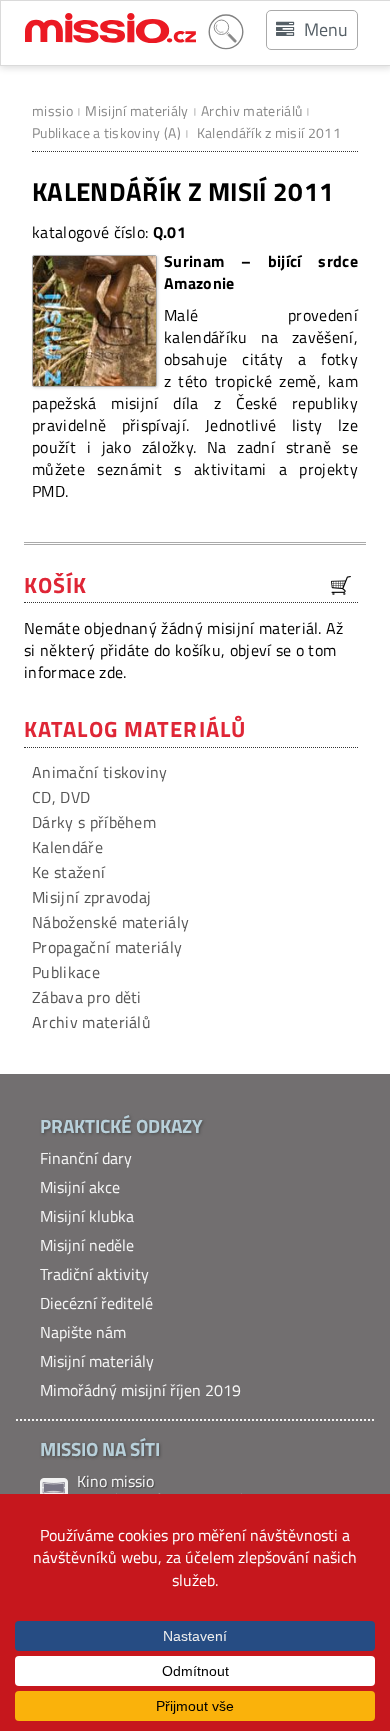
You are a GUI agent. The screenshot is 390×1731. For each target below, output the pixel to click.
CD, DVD (61, 797)
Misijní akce (80, 1187)
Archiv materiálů (251, 110)
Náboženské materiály (110, 922)
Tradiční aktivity (94, 1274)
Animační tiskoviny (100, 772)
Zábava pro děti (87, 997)
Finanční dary (86, 1158)
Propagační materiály (107, 947)
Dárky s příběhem (94, 822)
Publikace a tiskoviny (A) (106, 132)
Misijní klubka (87, 1216)
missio (52, 110)
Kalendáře (67, 847)
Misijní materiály (136, 110)
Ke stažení (68, 872)
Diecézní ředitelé (96, 1303)
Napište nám (83, 1332)
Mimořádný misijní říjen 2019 (140, 1390)
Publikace (66, 972)
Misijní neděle (87, 1245)
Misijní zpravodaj (91, 897)
